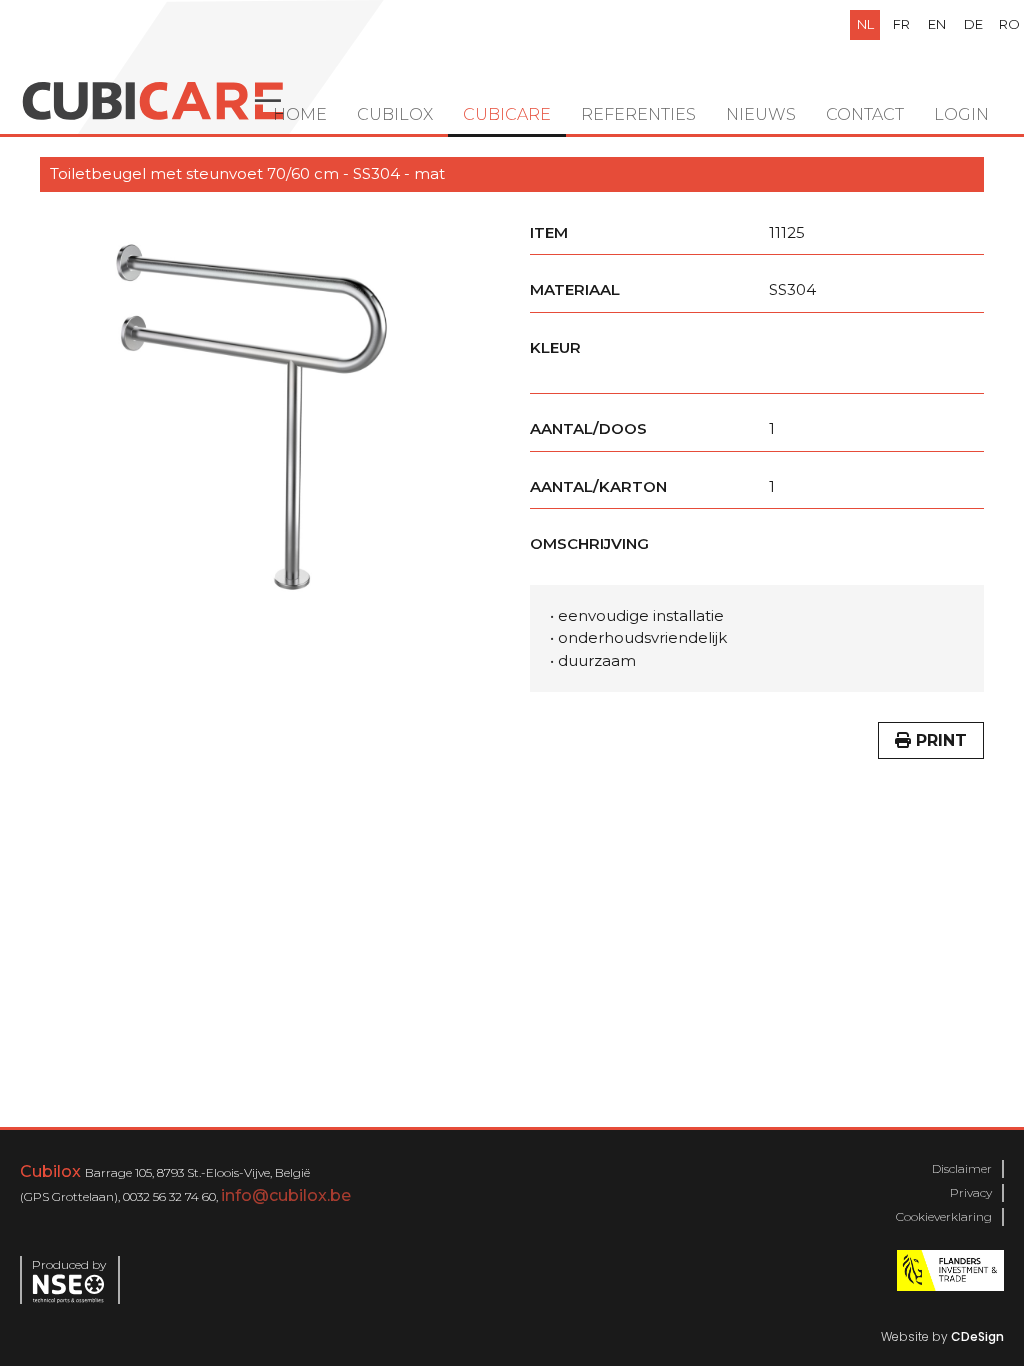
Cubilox (395, 114)
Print (939, 740)
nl (865, 24)
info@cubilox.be (286, 1195)
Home (300, 114)
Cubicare (507, 114)
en (937, 24)
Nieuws (761, 114)
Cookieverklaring (944, 1216)
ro (1009, 24)
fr (901, 24)
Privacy (971, 1192)
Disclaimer (962, 1168)
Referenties (638, 114)
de (973, 24)
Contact (865, 114)
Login (961, 114)
